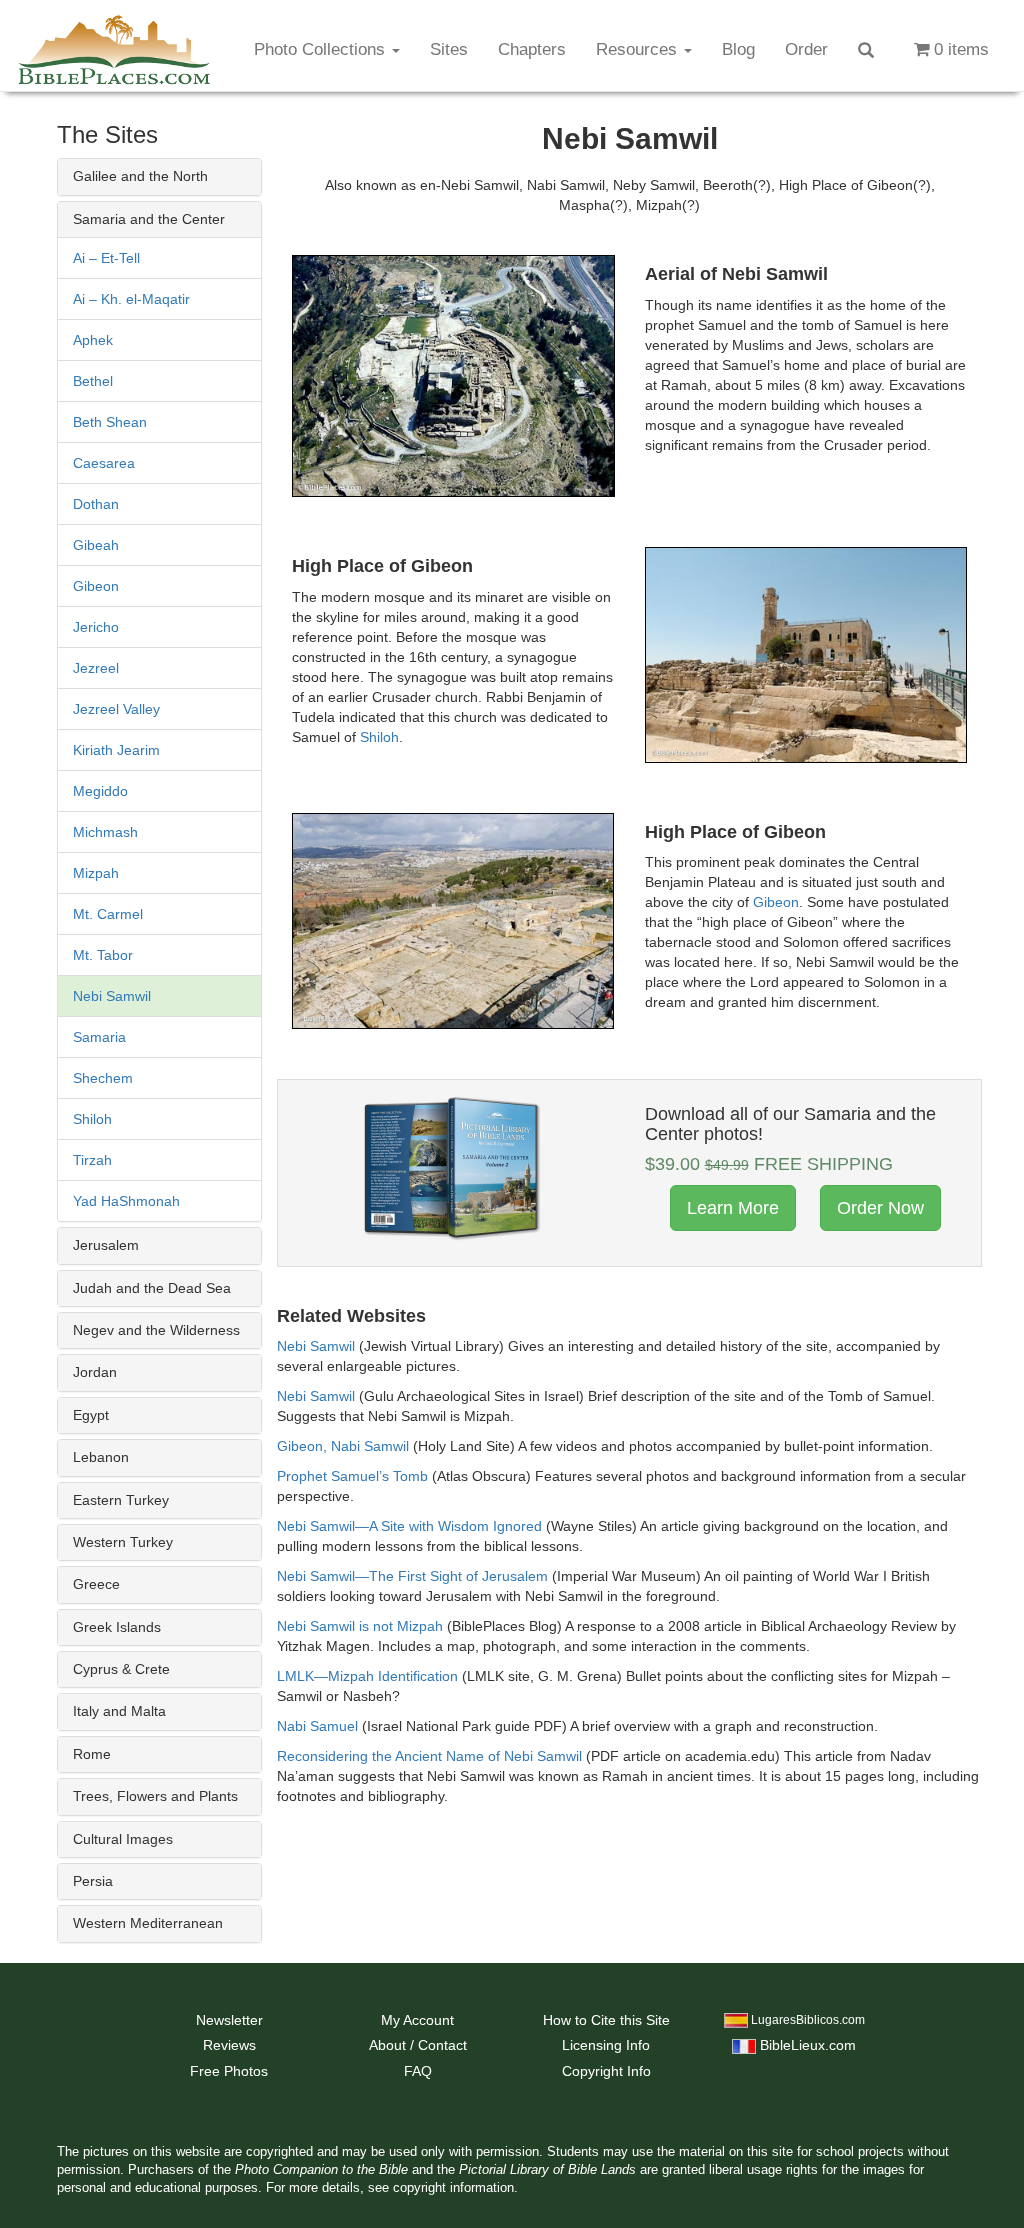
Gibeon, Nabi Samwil (343, 1446)
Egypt (91, 1415)
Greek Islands (117, 1627)
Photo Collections (322, 49)
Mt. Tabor (103, 955)
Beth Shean (110, 422)
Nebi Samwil (112, 996)
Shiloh (92, 1119)
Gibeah (96, 545)
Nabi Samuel (317, 1726)
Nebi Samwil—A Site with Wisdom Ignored (409, 1526)
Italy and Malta (119, 1711)
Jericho (96, 627)
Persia (93, 1881)
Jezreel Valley (116, 709)
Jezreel (96, 668)
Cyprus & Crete (121, 1669)
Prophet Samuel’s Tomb (352, 1476)
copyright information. (455, 2188)
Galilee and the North (140, 176)
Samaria (99, 1037)
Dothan (96, 504)
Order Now (880, 1208)
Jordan (95, 1372)
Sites (449, 49)
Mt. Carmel (108, 914)
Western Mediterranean (148, 1923)
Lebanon (101, 1457)
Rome (92, 1754)
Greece (96, 1584)
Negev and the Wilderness (156, 1330)
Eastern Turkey (121, 1500)
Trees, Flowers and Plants (155, 1796)
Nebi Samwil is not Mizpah (360, 1626)
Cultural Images (123, 1839)
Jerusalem (106, 1245)
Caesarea (104, 463)
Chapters (532, 49)
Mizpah (96, 873)
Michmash (105, 832)
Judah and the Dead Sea (152, 1288)
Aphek (93, 340)
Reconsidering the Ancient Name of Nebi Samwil (429, 1756)
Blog (738, 49)
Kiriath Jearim (116, 750)
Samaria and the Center (149, 219)
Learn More (733, 1208)
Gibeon (96, 586)
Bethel (93, 381)
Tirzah (92, 1160)
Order (806, 49)
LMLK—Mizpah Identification (367, 1676)
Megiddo (100, 791)
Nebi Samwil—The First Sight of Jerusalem (412, 1576)
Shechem (103, 1078)
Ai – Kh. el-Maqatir (131, 299)
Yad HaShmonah (126, 1201)
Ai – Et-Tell (106, 258)
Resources (639, 49)
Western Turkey (123, 1542)
